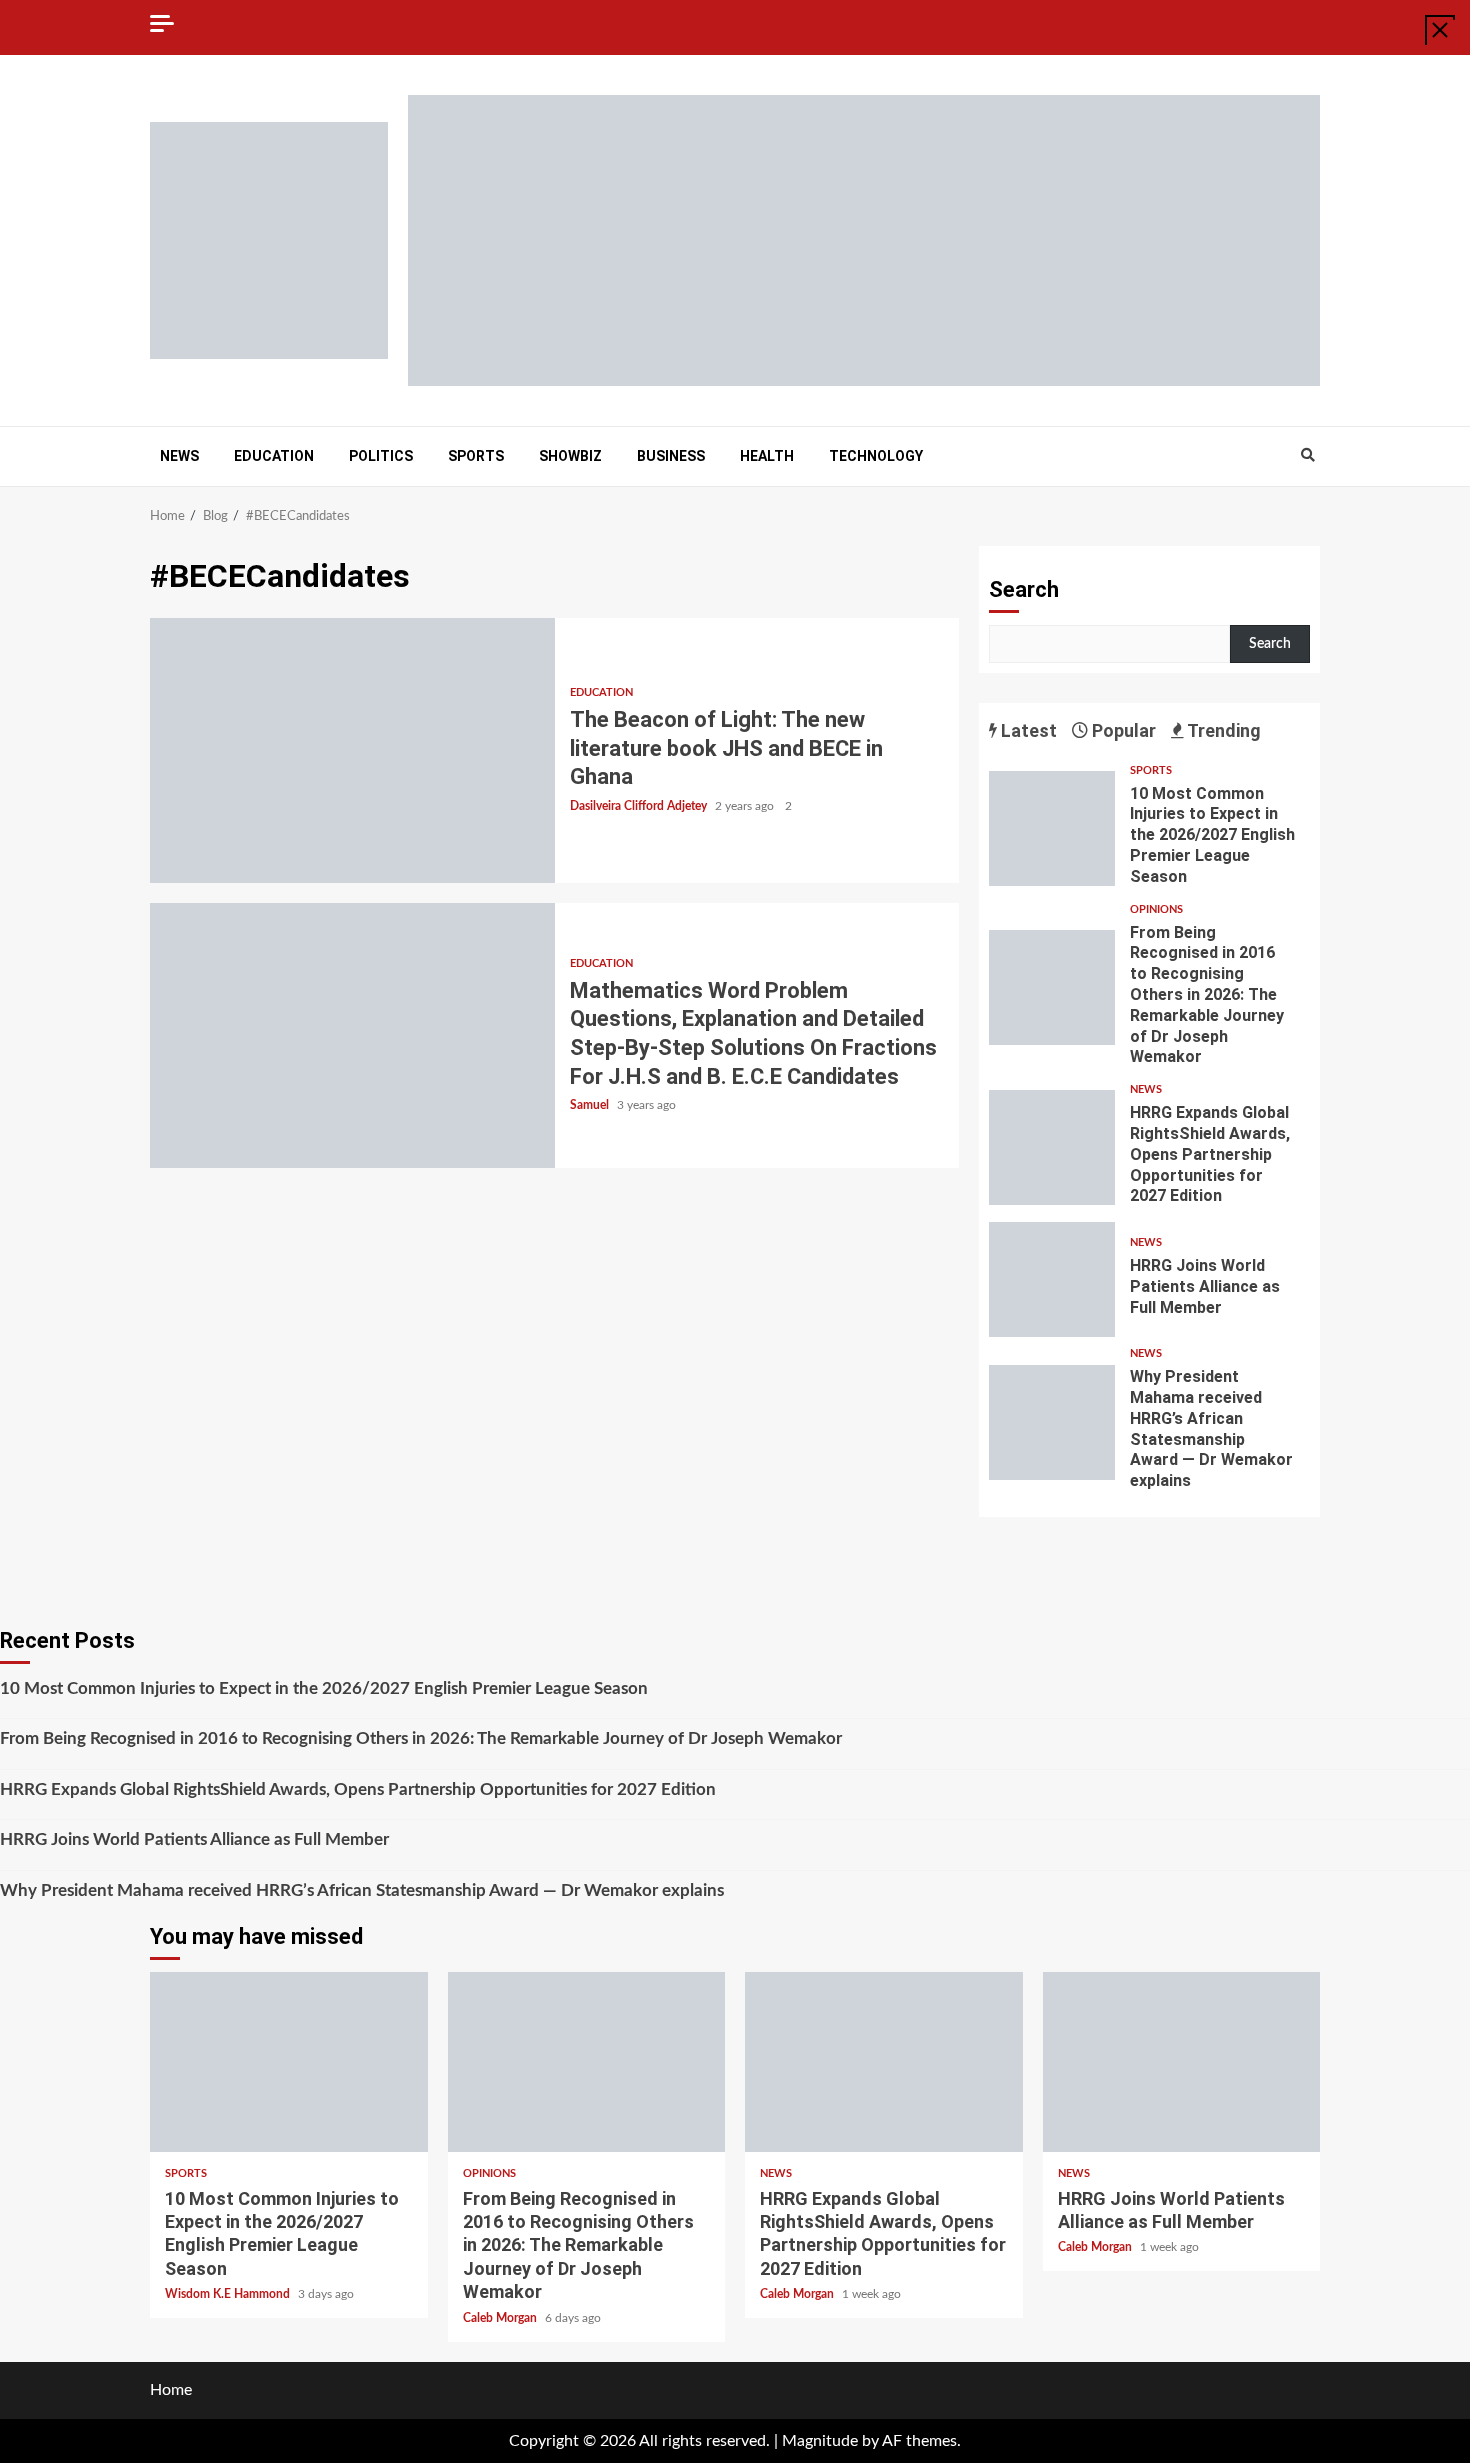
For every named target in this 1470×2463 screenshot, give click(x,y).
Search (1024, 589)
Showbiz (570, 456)
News (179, 456)
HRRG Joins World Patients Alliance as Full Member (1052, 1279)
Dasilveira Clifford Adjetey (640, 806)
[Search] (1307, 456)
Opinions (1156, 909)
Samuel (591, 1105)
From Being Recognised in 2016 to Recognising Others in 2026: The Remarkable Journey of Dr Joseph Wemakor (1052, 987)
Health (767, 456)
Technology (876, 456)
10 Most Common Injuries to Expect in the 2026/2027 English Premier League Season (1052, 828)
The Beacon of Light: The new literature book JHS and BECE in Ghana (352, 750)
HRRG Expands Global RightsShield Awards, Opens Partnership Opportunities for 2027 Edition (1052, 1147)
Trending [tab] (1222, 730)
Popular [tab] (1122, 730)
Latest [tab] (1027, 730)
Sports (476, 456)
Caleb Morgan (501, 2318)
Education (274, 456)
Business (671, 456)
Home (171, 2390)
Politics (381, 456)
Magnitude (820, 2441)
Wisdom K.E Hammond (229, 2294)
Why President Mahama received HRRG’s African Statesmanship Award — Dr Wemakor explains (1052, 1422)
